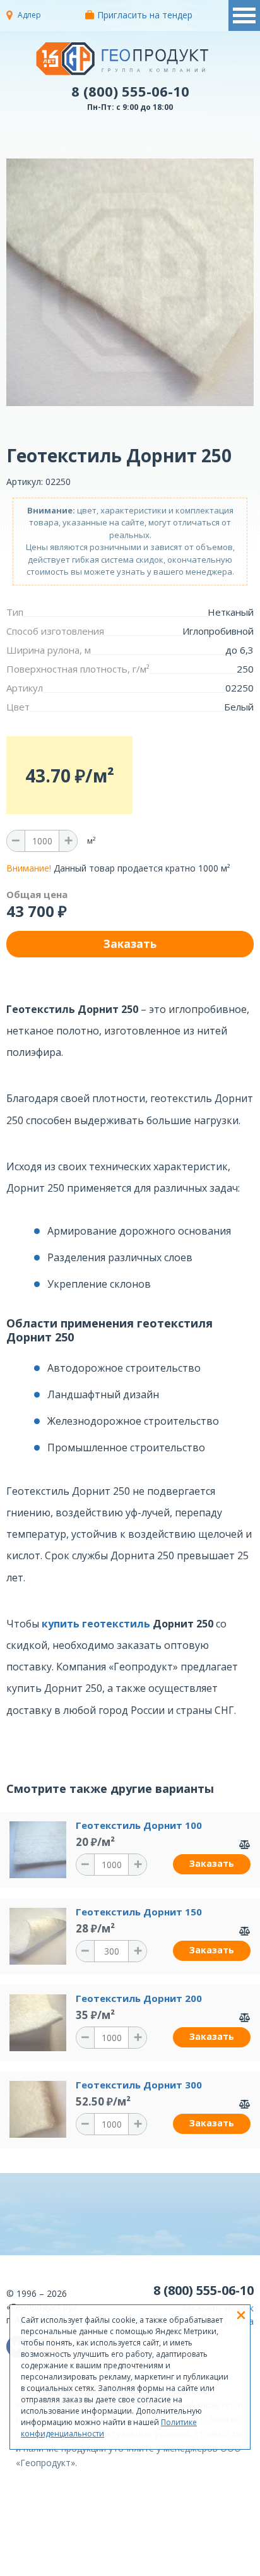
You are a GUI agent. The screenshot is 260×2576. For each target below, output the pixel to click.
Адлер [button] (29, 15)
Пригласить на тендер (145, 15)
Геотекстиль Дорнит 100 (139, 1825)
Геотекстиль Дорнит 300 (139, 2085)
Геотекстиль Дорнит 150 (139, 1912)
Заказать (212, 1863)
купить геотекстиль (96, 1624)
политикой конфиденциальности (172, 2567)
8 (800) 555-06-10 (130, 91)
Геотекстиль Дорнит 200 (139, 1998)
